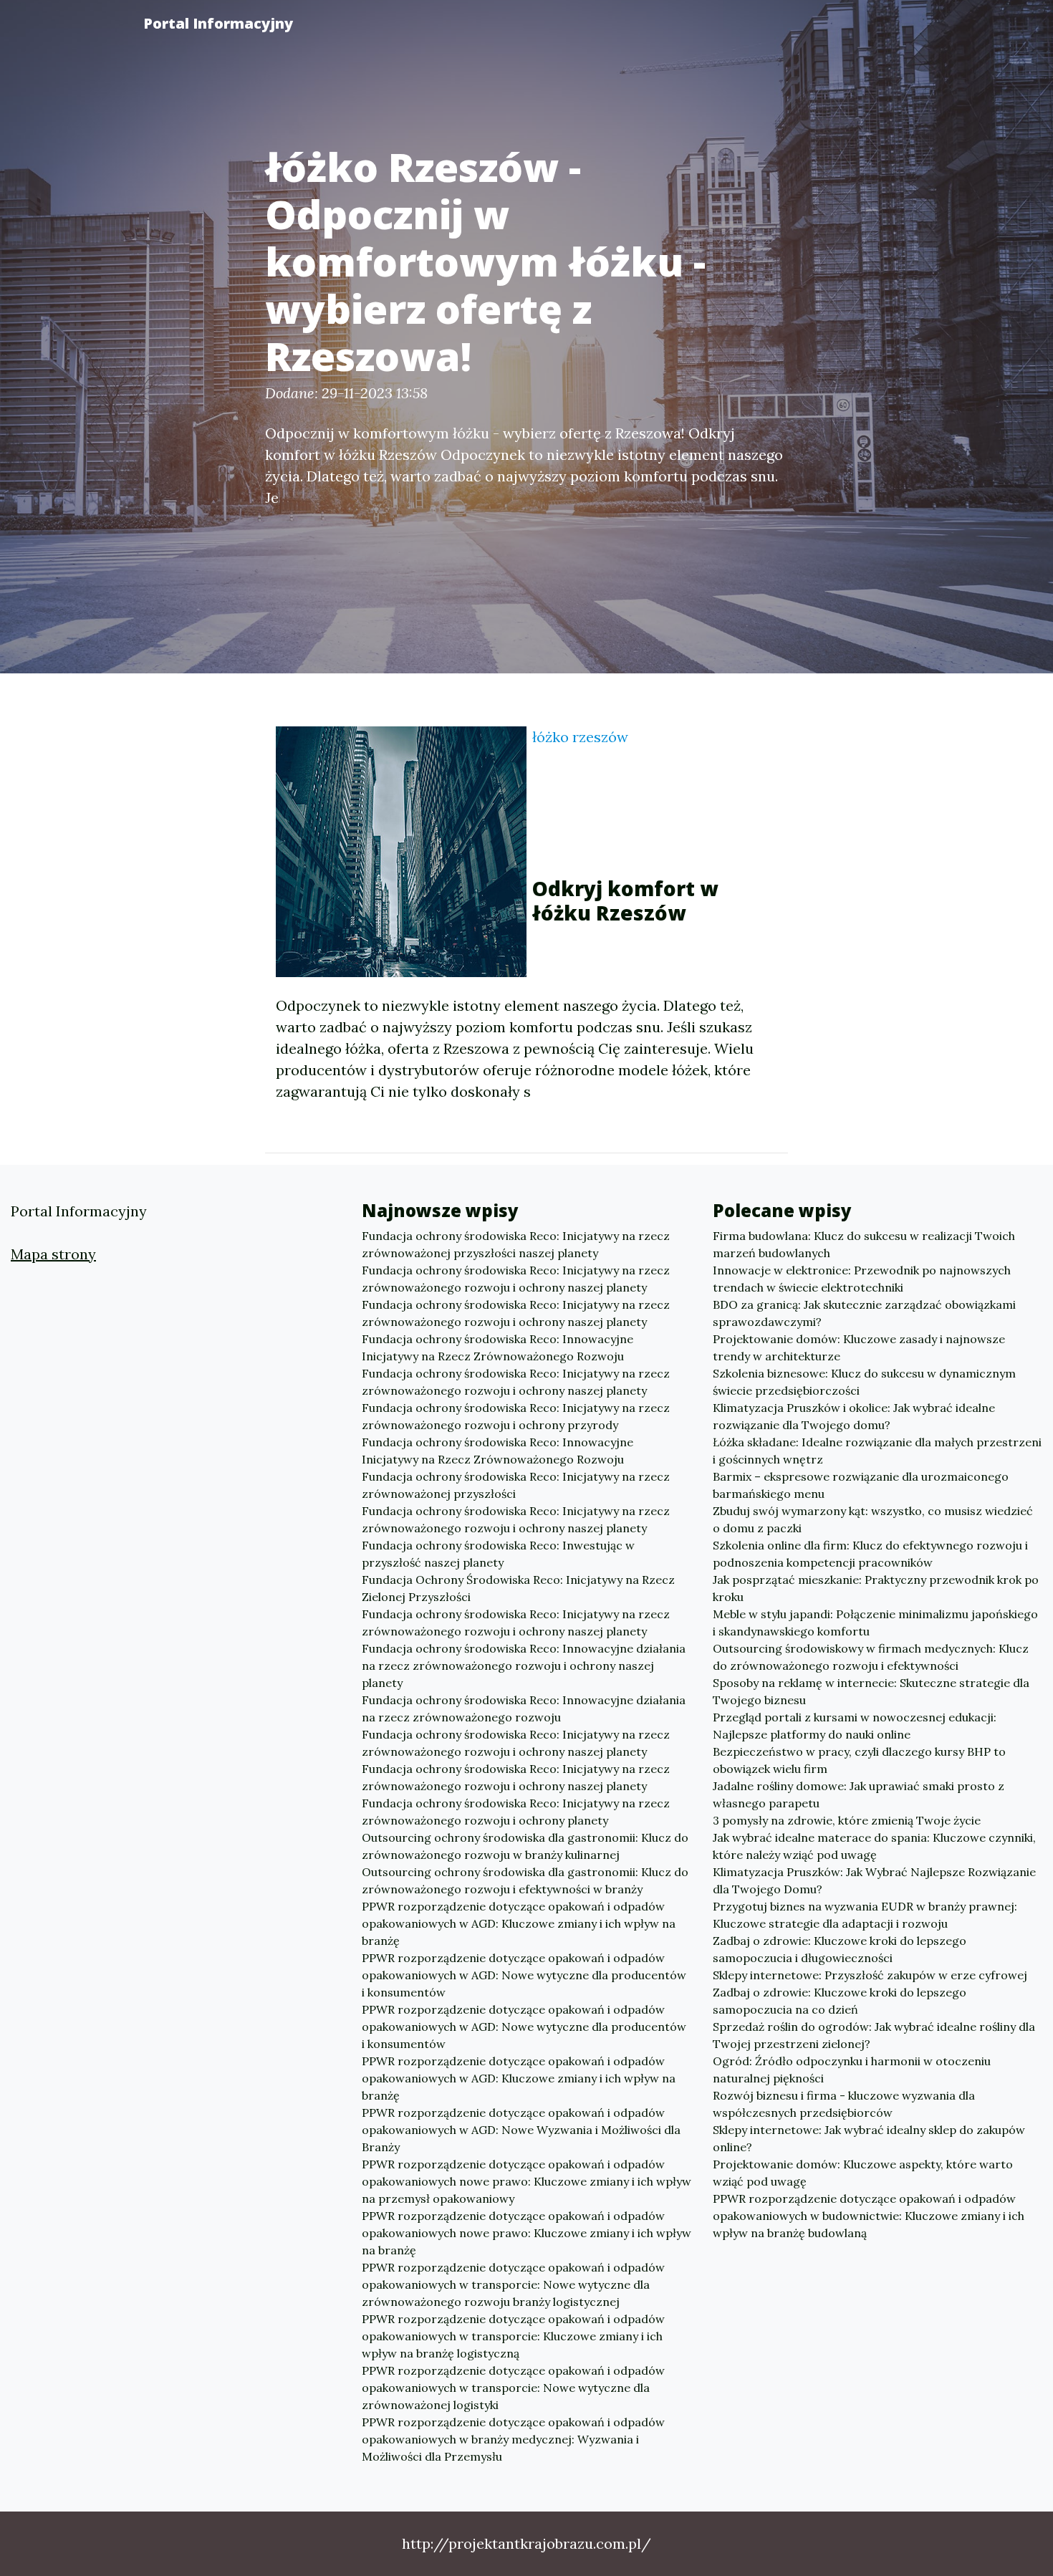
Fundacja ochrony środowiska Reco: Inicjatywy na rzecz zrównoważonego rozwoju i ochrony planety (516, 1812)
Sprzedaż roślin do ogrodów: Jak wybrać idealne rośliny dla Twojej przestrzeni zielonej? (874, 2035)
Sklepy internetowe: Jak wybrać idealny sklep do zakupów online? (869, 2138)
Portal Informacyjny (218, 23)
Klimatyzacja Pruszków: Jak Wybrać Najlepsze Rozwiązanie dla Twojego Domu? (874, 1880)
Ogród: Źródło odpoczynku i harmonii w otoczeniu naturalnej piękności (852, 2070)
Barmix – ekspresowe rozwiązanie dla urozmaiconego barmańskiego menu (861, 1485)
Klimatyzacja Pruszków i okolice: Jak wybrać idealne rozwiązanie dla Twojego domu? (854, 1416)
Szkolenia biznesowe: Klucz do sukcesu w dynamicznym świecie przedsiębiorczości (864, 1382)
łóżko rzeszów (580, 737)
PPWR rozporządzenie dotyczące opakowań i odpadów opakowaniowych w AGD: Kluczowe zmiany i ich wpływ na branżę (519, 1923)
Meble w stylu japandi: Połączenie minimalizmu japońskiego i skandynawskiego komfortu (875, 1623)
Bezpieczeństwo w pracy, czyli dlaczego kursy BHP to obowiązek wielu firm (859, 1760)
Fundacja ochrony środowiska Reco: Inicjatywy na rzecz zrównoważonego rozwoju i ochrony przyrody (516, 1416)
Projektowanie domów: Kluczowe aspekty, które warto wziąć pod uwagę (863, 2173)
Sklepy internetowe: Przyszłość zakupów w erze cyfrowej (870, 1975)
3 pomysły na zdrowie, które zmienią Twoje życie (847, 1820)
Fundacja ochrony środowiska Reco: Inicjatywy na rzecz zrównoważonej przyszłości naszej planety (516, 1244)
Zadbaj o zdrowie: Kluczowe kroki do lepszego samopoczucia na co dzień (840, 2001)
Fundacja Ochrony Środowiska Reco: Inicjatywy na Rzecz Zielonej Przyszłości (518, 1588)
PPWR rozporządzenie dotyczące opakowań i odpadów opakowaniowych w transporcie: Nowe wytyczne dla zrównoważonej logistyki (513, 2388)
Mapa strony (53, 1254)
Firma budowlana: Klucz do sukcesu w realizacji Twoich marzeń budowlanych (864, 1244)
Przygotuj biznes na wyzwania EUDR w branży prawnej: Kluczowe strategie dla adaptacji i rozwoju (865, 1915)
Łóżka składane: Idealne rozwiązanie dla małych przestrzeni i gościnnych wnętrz (877, 1451)
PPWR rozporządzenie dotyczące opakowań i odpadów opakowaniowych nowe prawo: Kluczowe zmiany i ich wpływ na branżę (526, 2233)
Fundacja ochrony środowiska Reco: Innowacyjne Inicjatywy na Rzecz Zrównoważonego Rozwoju (497, 1347)
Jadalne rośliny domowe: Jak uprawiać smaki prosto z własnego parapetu (859, 1794)
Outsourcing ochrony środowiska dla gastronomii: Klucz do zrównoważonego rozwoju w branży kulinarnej (525, 1846)
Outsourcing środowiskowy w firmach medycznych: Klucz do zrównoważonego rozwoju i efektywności (871, 1657)
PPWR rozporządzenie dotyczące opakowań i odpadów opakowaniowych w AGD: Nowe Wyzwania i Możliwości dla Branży (521, 2130)
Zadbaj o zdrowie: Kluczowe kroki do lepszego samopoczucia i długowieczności (840, 1949)
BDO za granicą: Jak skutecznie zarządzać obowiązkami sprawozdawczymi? (864, 1313)
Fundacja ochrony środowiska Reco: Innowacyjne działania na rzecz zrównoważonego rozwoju (524, 1708)
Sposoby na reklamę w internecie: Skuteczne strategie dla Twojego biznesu (871, 1691)
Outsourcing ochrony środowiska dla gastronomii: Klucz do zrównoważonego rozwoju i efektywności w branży (525, 1880)
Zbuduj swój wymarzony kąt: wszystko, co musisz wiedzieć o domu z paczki (873, 1519)
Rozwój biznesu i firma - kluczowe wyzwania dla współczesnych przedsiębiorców (844, 2104)
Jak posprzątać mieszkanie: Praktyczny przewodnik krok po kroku (876, 1588)
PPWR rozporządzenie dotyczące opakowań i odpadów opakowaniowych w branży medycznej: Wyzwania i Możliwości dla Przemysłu (513, 2439)
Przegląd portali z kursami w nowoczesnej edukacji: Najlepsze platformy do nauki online (855, 1726)
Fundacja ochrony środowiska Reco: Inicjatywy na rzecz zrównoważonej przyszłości (516, 1485)
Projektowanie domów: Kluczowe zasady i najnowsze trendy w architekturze (859, 1347)
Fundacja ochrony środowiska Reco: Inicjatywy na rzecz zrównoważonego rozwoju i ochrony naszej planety (516, 1279)
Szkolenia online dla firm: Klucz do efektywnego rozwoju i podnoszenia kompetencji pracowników (870, 1554)
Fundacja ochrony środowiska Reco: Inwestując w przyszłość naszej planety (498, 1554)
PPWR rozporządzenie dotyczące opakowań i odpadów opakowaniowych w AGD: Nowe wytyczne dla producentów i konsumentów (524, 1975)
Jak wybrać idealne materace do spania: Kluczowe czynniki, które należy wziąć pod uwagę (874, 1846)
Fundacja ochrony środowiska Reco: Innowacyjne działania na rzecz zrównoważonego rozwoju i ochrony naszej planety (524, 1666)
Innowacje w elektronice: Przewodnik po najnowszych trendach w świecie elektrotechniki (862, 1279)
